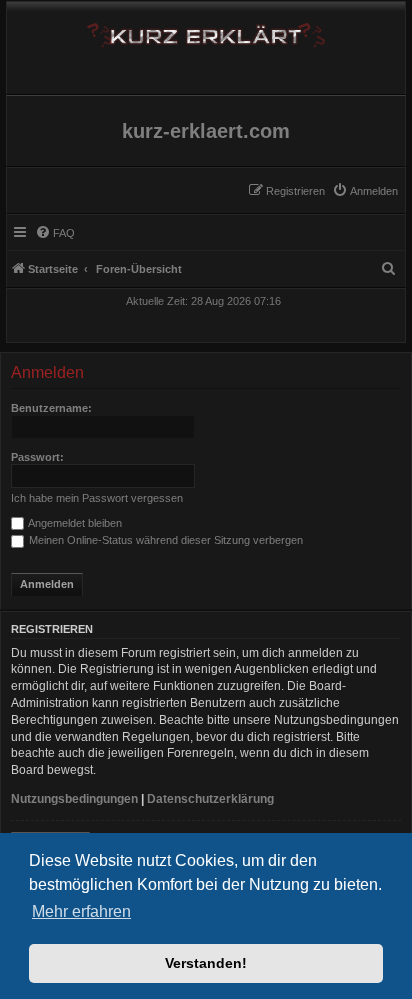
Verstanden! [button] (206, 963)
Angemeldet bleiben (74, 523)
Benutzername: (51, 408)
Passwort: (37, 457)
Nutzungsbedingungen (74, 799)
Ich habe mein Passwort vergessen (97, 498)
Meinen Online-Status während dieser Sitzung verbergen (164, 540)
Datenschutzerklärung (210, 799)
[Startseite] (206, 31)
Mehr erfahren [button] (81, 911)
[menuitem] (365, 191)
